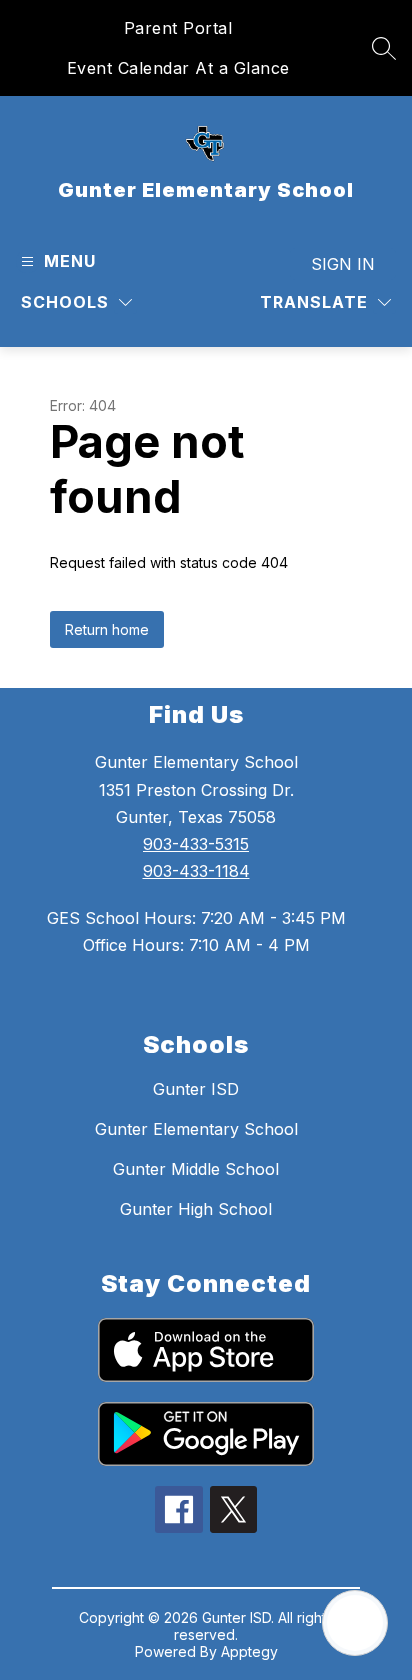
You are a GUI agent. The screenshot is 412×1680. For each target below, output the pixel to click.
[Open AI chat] (355, 1623)
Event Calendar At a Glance (178, 68)
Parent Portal (178, 28)
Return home (107, 629)
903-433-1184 (196, 871)
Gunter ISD (196, 1089)
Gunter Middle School (196, 1169)
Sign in (343, 264)
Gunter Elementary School (196, 1129)
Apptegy (249, 1651)
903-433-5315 (196, 844)
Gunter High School (196, 1209)
